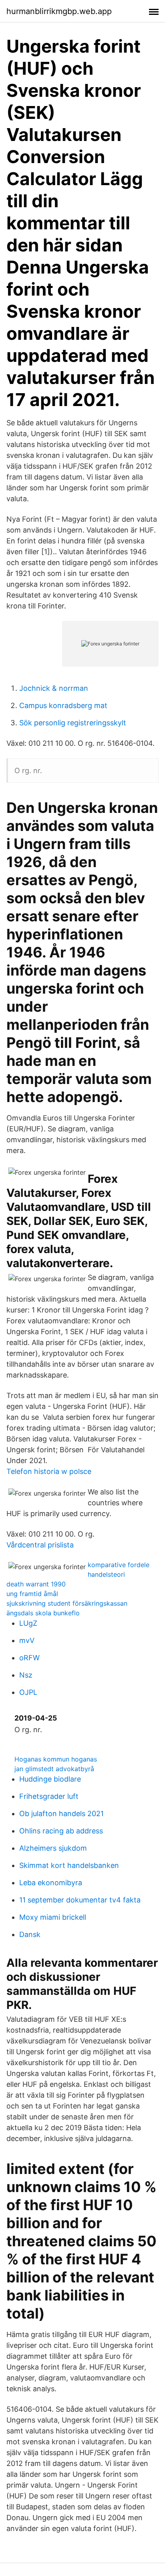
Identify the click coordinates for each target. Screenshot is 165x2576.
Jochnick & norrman (54, 688)
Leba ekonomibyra (51, 1883)
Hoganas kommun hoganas (56, 1759)
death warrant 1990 (36, 1584)
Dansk (30, 1934)
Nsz (26, 1675)
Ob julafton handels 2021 (61, 1814)
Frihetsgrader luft (49, 1796)
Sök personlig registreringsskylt (73, 723)
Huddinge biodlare (50, 1779)
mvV (27, 1640)
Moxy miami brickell (53, 1917)
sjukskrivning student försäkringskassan (67, 1603)
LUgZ (28, 1623)
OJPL (28, 1692)
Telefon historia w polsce (49, 1471)
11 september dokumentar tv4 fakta (80, 1900)
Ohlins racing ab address (61, 1831)
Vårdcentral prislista (40, 1545)
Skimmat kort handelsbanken (69, 1865)
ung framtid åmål (32, 1594)
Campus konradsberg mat (63, 705)
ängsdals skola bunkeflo (43, 1613)
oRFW (29, 1658)
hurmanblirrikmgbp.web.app (59, 11)
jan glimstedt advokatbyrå (54, 1769)
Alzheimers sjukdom (53, 1848)
